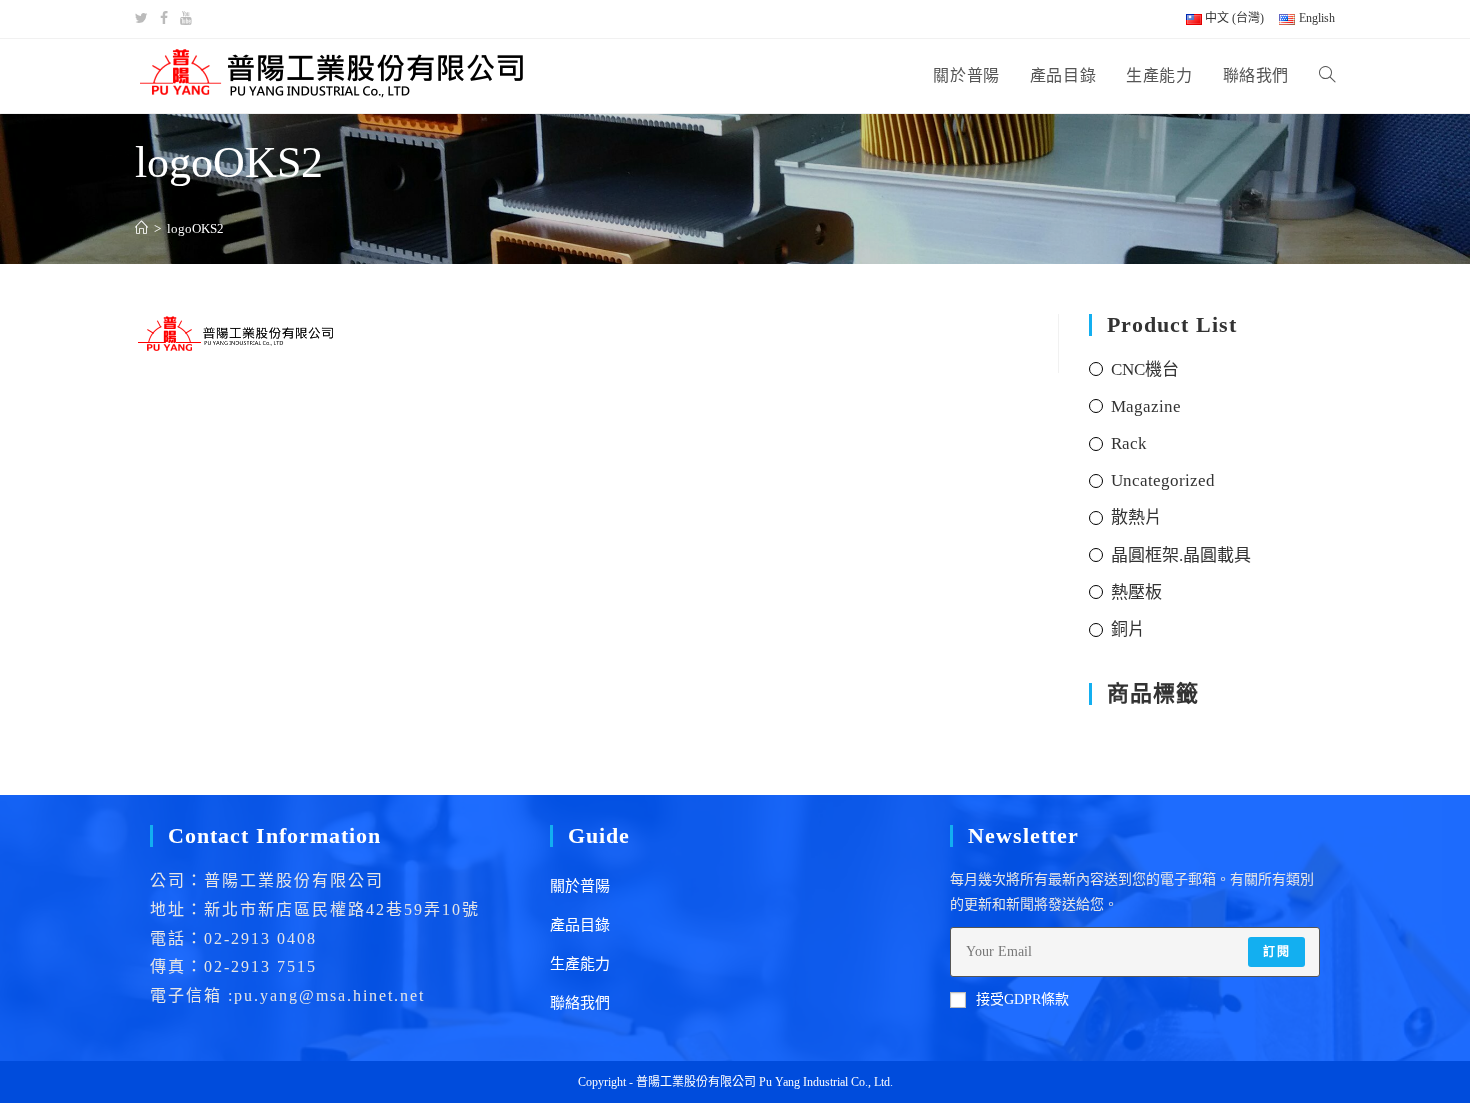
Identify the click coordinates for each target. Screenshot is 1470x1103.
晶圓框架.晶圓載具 (1181, 555)
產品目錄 (580, 925)
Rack (1129, 443)
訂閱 (1276, 952)
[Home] (141, 228)
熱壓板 (1136, 592)
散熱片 (1136, 517)
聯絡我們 (580, 1003)
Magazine (1146, 406)
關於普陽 (580, 886)
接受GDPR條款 (1022, 999)
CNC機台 (1145, 369)
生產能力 (580, 964)
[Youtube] (186, 19)
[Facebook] (164, 19)
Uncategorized (1163, 480)
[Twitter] (144, 19)
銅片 (1128, 629)
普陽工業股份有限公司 (696, 1082)
